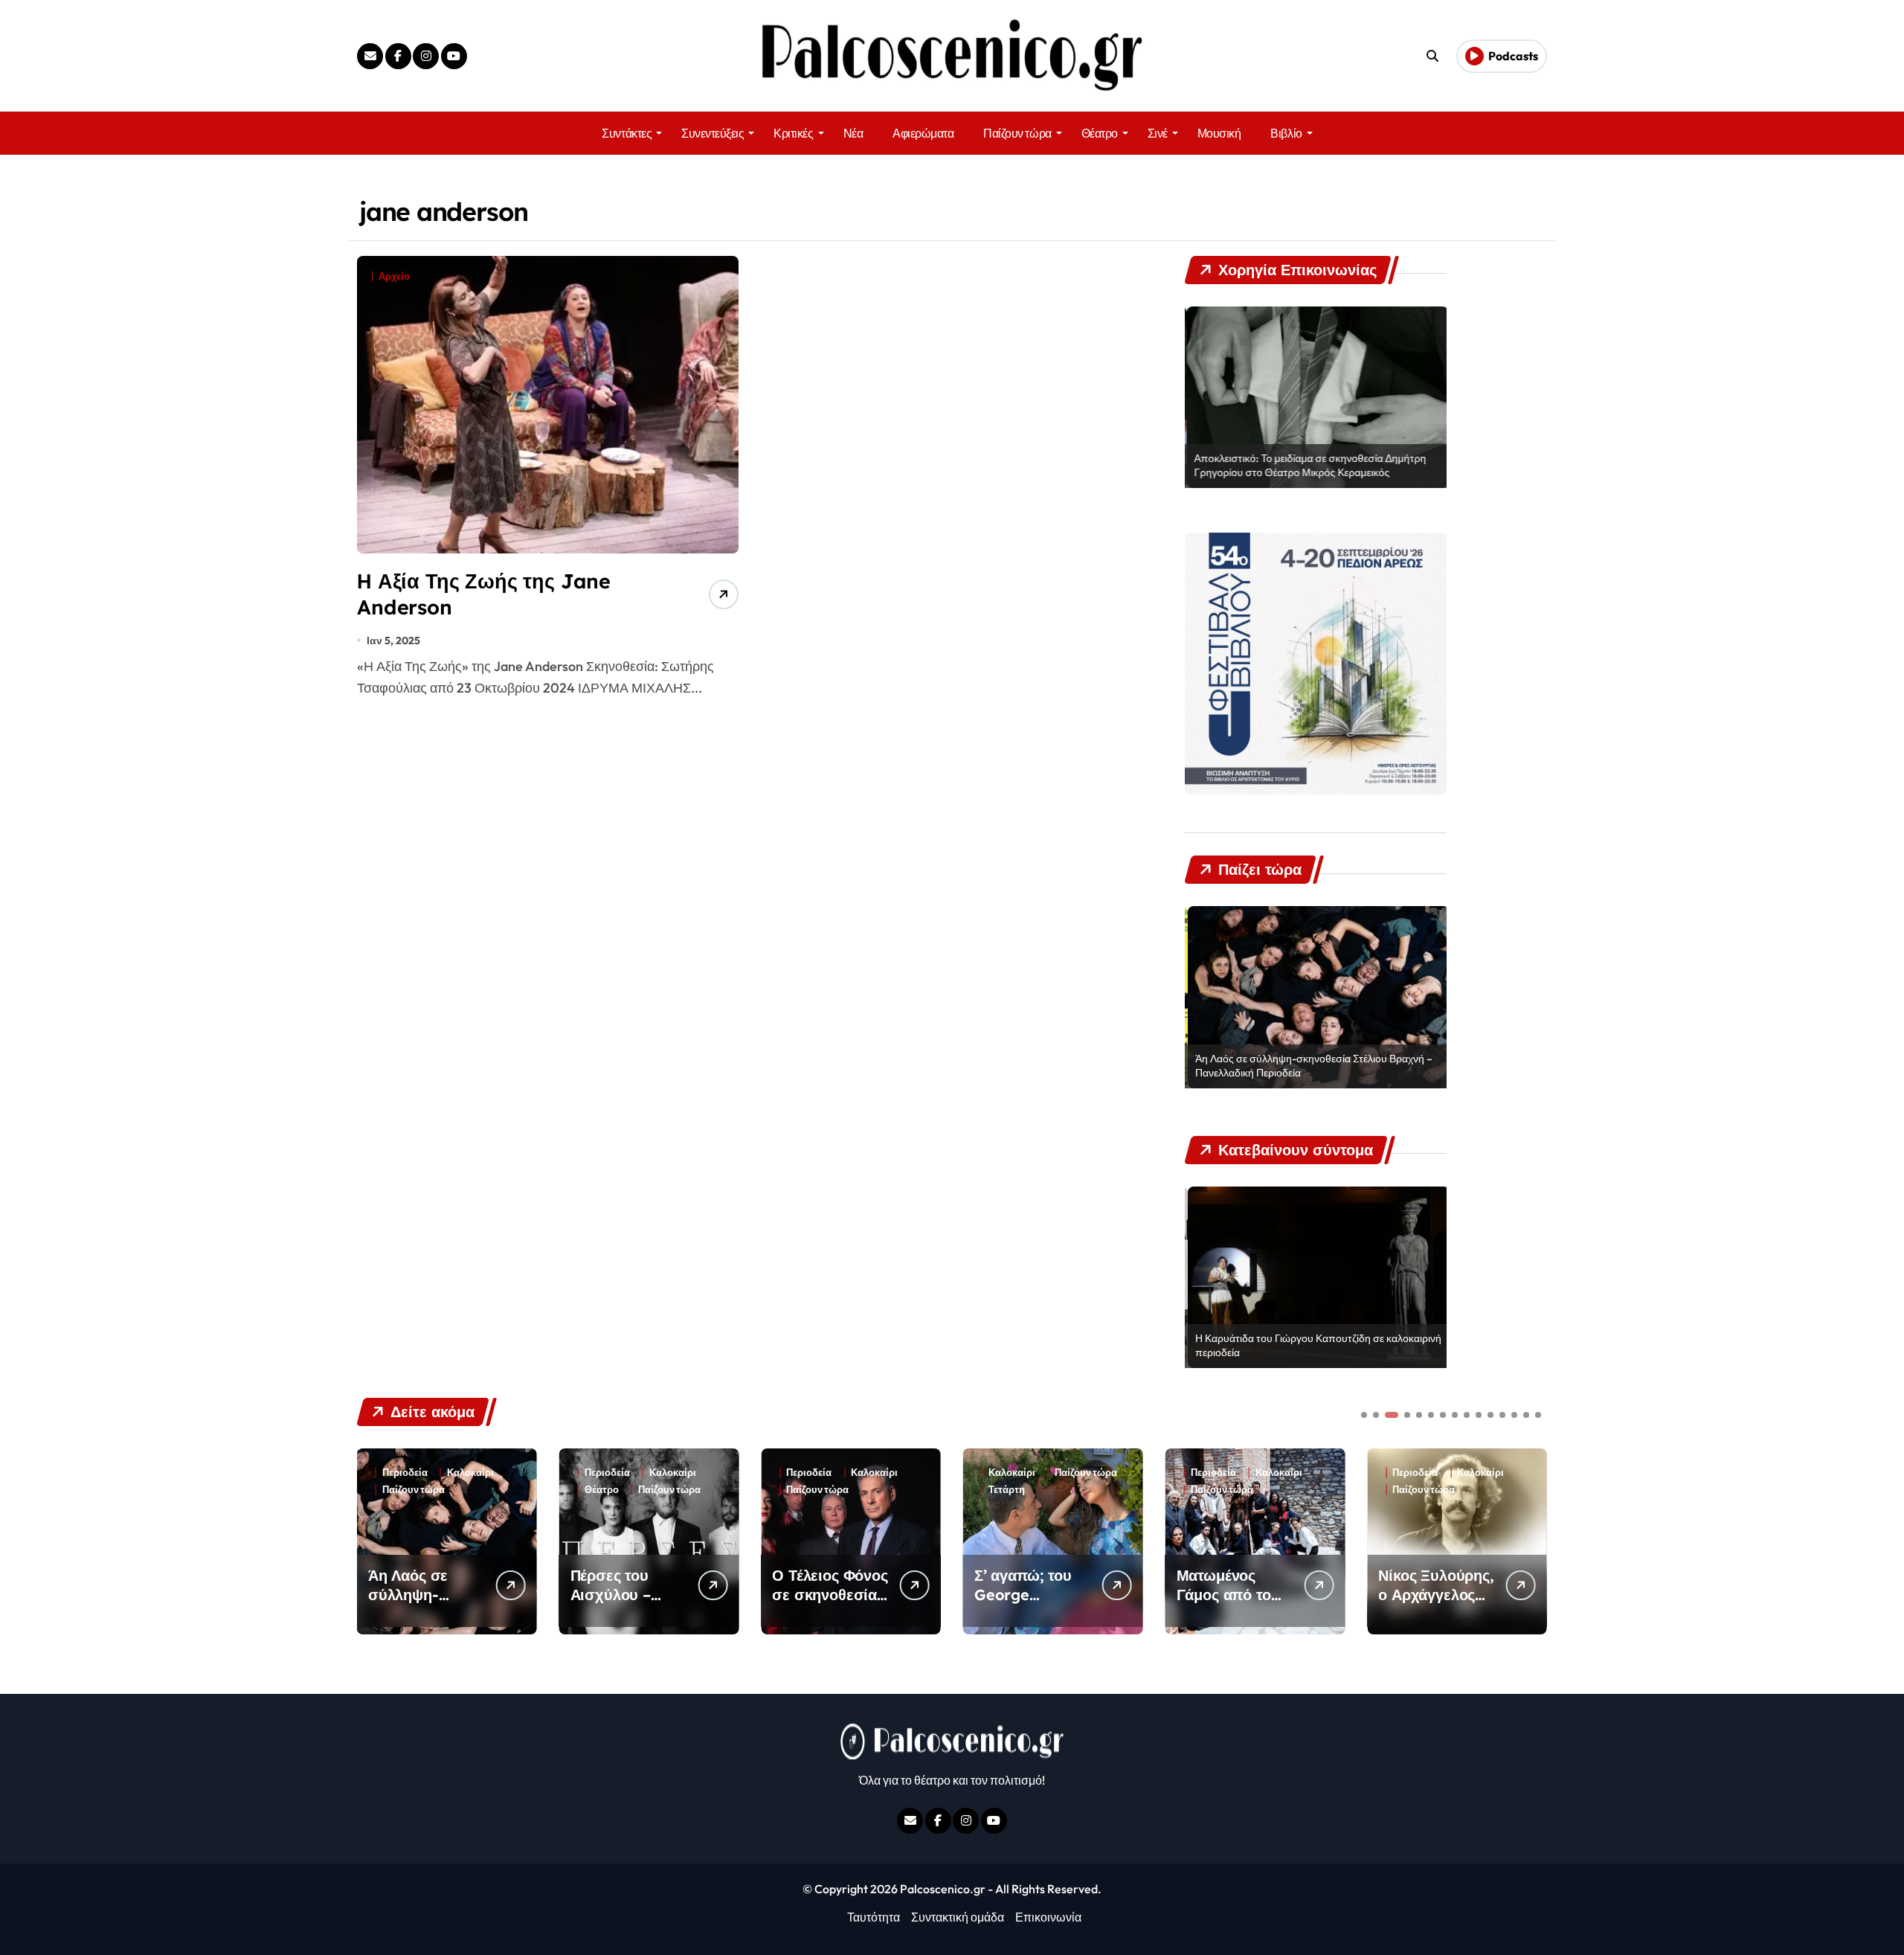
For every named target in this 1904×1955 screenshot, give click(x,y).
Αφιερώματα (923, 133)
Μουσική (1219, 133)
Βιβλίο (1286, 133)
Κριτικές (793, 133)
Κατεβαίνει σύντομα (1438, 1490)
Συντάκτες (627, 133)
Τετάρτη (804, 1490)
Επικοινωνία (1048, 1917)
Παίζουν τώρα (1017, 133)
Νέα (853, 133)
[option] (1316, 397)
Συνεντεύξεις (713, 133)
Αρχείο (394, 276)
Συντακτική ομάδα (958, 1917)
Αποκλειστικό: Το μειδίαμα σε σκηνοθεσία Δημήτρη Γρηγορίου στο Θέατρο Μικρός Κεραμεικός (1308, 466)
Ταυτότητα (874, 1917)
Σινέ (1158, 133)
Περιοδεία (405, 1473)
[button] (1532, 1540)
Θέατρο (1100, 133)
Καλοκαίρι (470, 1473)
